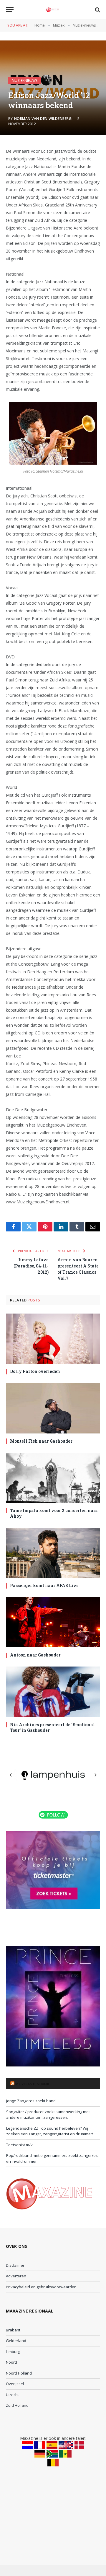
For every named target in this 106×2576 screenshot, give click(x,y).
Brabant (13, 2330)
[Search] (97, 10)
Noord (11, 2362)
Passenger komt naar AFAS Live (44, 1585)
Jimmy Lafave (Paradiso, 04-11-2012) (31, 1266)
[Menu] (10, 10)
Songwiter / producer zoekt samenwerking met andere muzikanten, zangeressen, (48, 2115)
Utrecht (12, 2395)
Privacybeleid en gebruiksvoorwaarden (41, 2287)
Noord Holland (19, 2373)
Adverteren (16, 2276)
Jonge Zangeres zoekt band (31, 2101)
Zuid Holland (17, 2405)
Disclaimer (15, 2265)
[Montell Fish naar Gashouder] (53, 1408)
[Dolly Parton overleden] (53, 1339)
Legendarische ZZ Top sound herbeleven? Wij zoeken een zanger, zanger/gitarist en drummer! (50, 2131)
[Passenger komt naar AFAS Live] (53, 1553)
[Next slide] (95, 1775)
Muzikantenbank (32, 2084)
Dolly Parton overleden (35, 1371)
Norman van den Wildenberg (43, 119)
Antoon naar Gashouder (35, 1655)
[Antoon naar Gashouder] (53, 1622)
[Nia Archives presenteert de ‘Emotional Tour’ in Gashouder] (53, 1692)
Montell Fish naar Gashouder (41, 1441)
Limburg (13, 2352)
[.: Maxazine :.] (53, 10)
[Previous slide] (11, 1775)
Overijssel (15, 2384)
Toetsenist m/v (19, 2145)
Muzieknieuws (25, 80)
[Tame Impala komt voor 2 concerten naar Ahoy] (53, 1478)
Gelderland (16, 2341)
